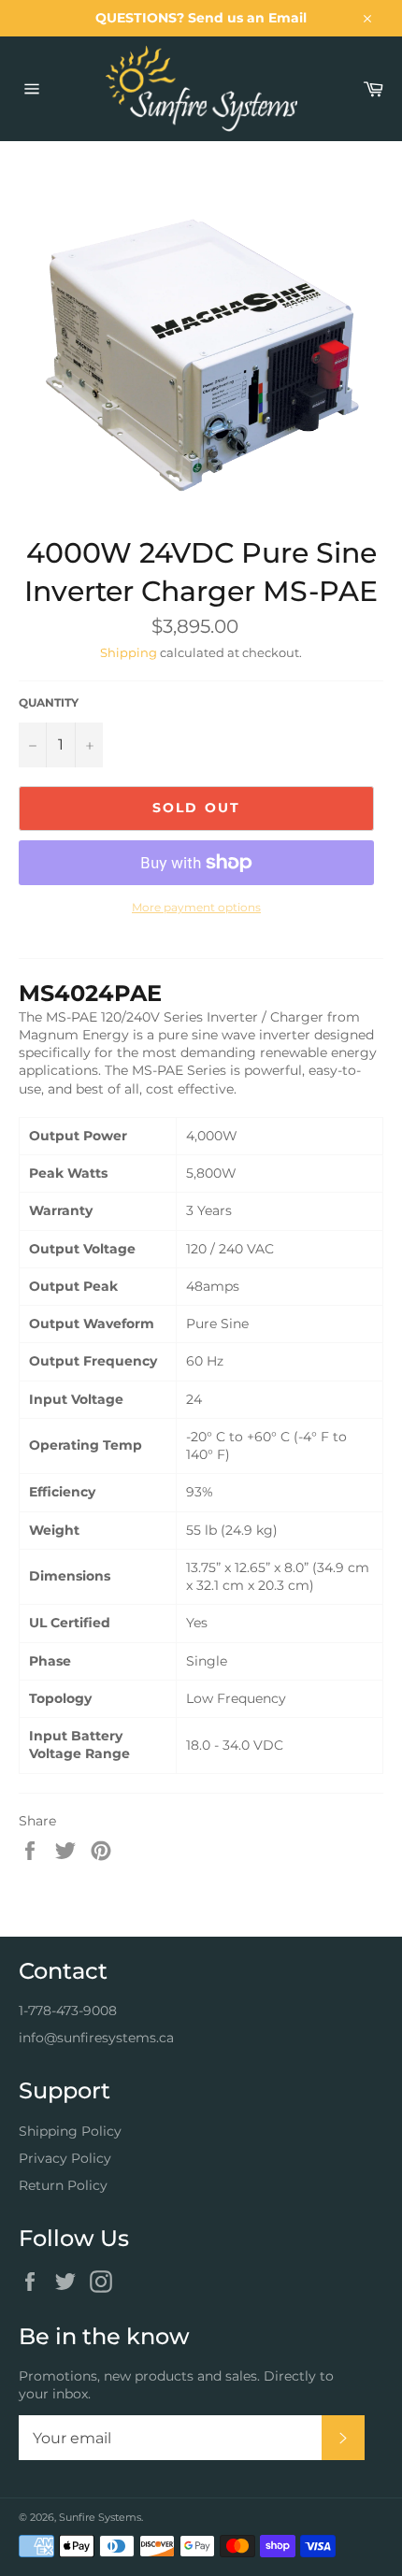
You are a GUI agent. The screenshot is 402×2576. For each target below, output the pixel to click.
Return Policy (63, 2185)
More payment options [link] (196, 907)
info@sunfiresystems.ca (96, 2038)
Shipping (129, 652)
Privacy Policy (65, 2158)
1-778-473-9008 (68, 2011)
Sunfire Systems (100, 2517)
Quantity (49, 702)
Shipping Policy (70, 2131)
